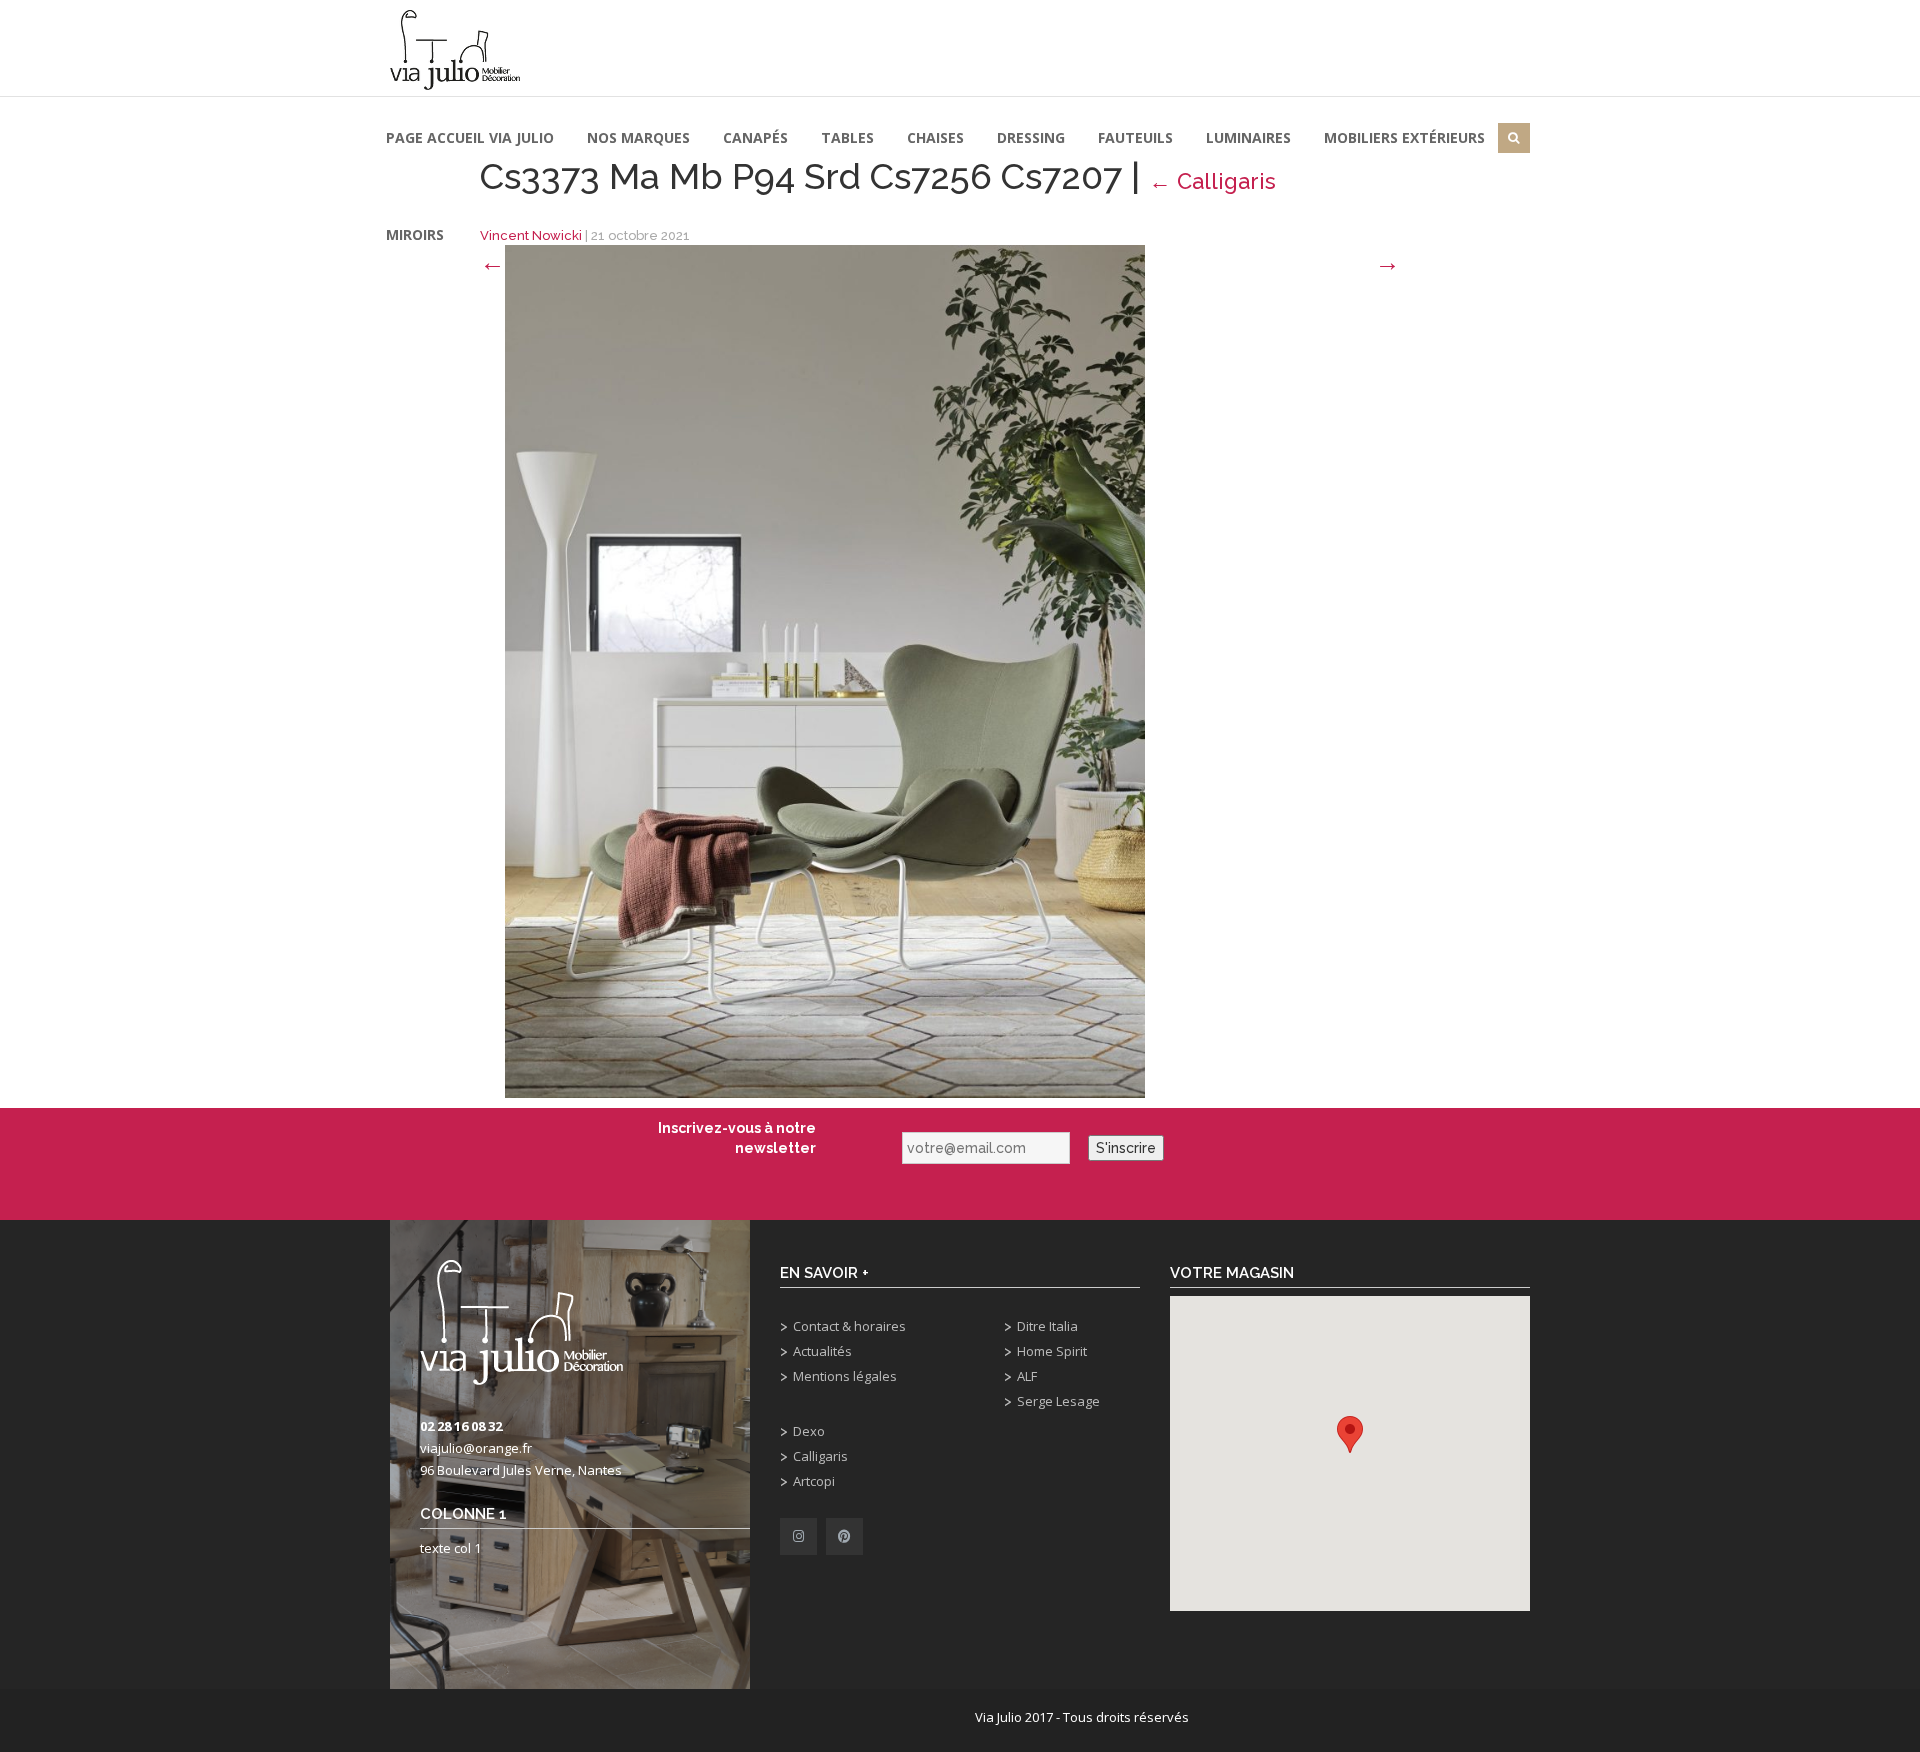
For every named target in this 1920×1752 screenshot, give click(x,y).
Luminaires (1248, 137)
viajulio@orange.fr (476, 1448)
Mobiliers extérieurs (1404, 137)
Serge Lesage (1058, 1401)
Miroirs (415, 234)
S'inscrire (1126, 1148)
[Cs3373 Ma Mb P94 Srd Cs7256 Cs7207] (825, 670)
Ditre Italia (1047, 1326)
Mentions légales (845, 1376)
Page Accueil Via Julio (470, 137)
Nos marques (638, 137)
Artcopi (814, 1481)
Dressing (1031, 137)
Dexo (809, 1431)
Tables (847, 137)
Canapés (755, 137)
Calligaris (820, 1456)
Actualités (822, 1351)
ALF (1027, 1376)
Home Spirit (1052, 1351)
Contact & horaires (849, 1326)
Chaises (935, 137)
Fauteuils (1135, 137)
